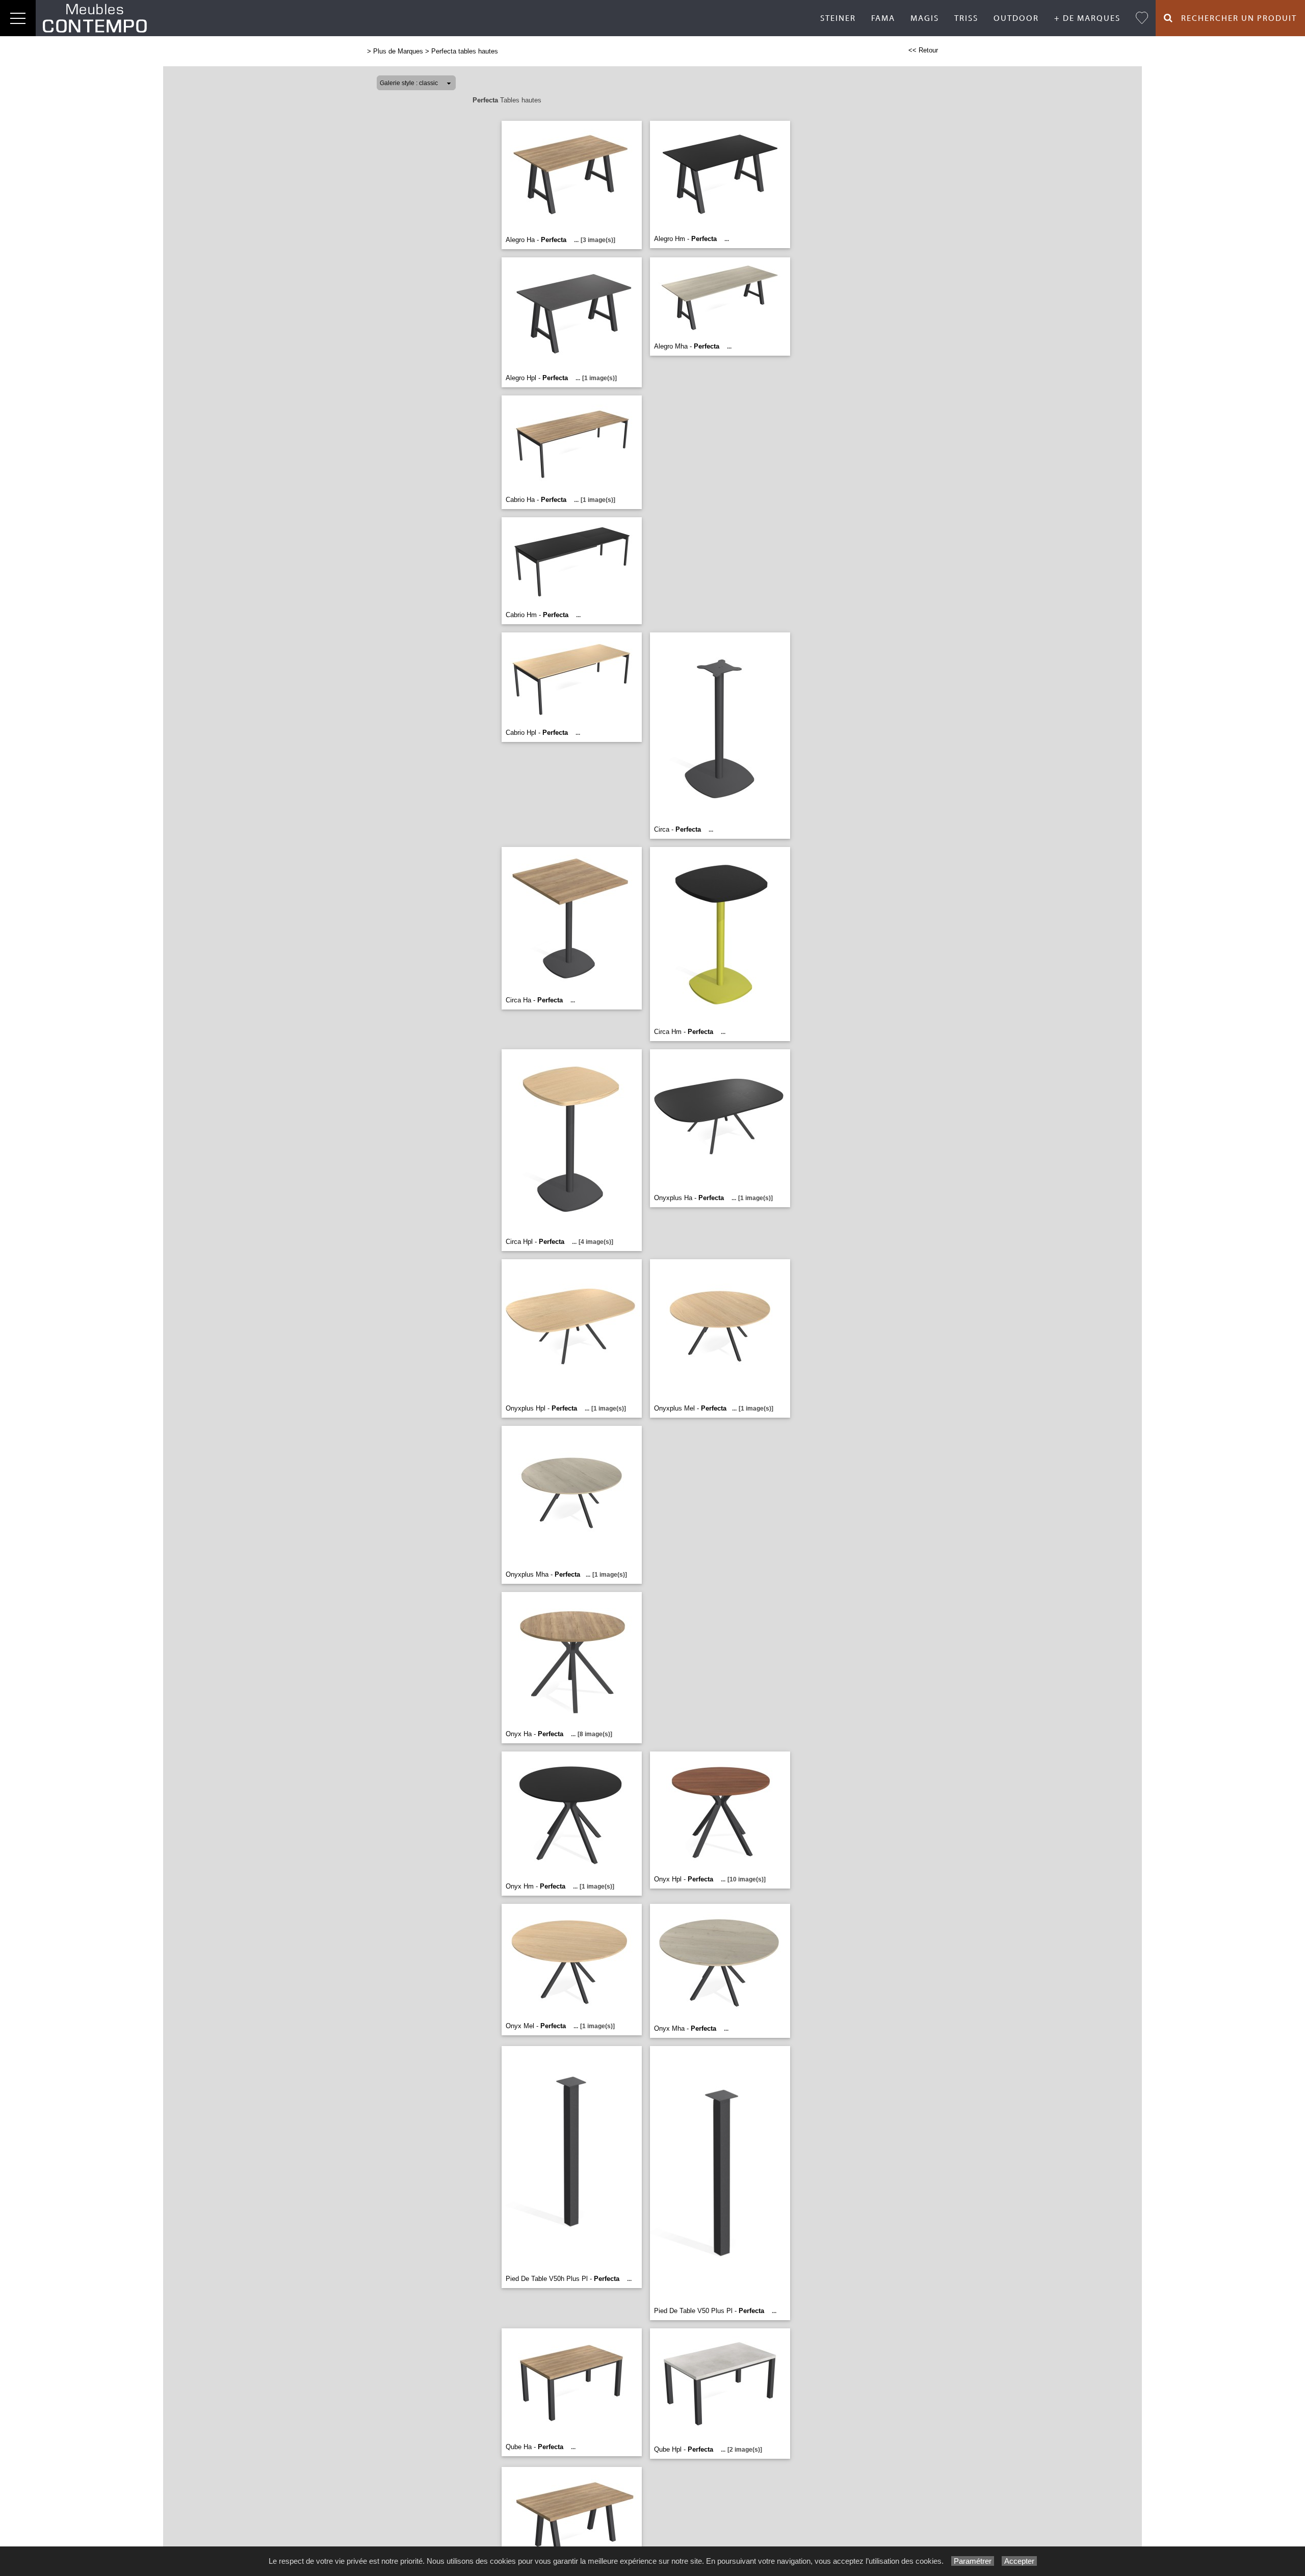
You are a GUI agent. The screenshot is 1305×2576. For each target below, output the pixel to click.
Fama (883, 18)
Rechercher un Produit (1235, 18)
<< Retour (923, 50)
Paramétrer (973, 2561)
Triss (966, 18)
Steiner (838, 18)
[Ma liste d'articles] (1142, 18)
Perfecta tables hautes (465, 51)
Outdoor (1016, 18)
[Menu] (18, 18)
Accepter (1019, 2561)
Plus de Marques (398, 51)
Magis (925, 18)
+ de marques (1087, 18)
